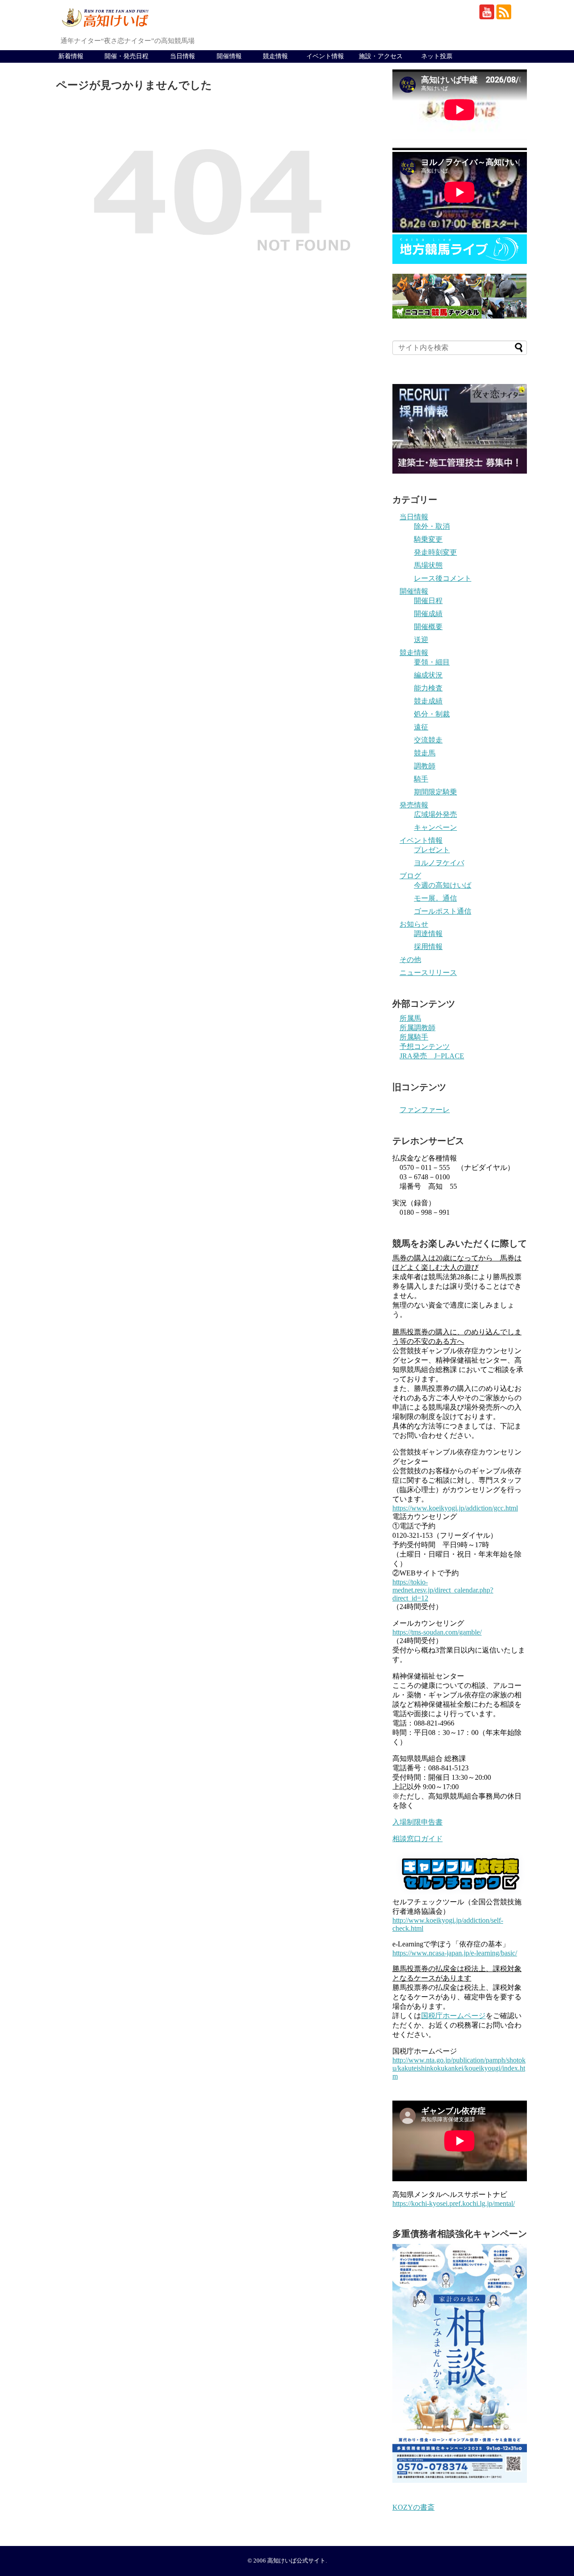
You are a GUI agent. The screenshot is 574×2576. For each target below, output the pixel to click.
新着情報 (71, 56)
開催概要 (428, 627)
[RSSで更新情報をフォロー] (504, 12)
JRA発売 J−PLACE (432, 1056)
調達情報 (428, 934)
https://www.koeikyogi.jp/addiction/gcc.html (455, 1508)
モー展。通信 (435, 898)
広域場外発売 (435, 814)
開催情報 (229, 56)
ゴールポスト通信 (443, 911)
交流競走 (428, 740)
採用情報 (428, 947)
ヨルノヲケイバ (439, 863)
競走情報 (275, 56)
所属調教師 (417, 1028)
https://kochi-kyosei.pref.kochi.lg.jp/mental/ (454, 2203)
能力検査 (428, 688)
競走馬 (425, 753)
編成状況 (428, 675)
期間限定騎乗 (435, 792)
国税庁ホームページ (453, 2016)
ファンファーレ (425, 1110)
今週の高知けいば (443, 885)
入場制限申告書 (417, 1822)
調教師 (425, 766)
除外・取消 (432, 526)
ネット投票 (437, 56)
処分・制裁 (432, 714)
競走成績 (428, 701)
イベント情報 (325, 56)
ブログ (410, 876)
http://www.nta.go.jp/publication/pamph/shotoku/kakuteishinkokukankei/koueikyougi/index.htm (459, 2068)
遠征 (421, 727)
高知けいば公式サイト (296, 2561)
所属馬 (410, 1018)
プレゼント (432, 850)
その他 (410, 960)
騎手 (421, 779)
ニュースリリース (428, 973)
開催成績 (428, 614)
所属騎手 (414, 1037)
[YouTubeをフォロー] (487, 12)
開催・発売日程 (126, 56)
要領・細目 (432, 662)
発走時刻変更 (435, 552)
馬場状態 (428, 565)
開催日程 (428, 601)
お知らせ (414, 924)
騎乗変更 (428, 539)
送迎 (421, 640)
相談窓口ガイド (417, 1839)
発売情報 (414, 805)
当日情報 (183, 56)
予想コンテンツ (425, 1046)
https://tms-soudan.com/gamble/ (437, 1632)
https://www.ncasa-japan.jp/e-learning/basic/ (455, 1953)
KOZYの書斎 (413, 2507)
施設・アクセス (381, 56)
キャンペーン (435, 827)
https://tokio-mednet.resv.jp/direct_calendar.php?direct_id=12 (443, 1590)
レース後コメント (443, 578)
